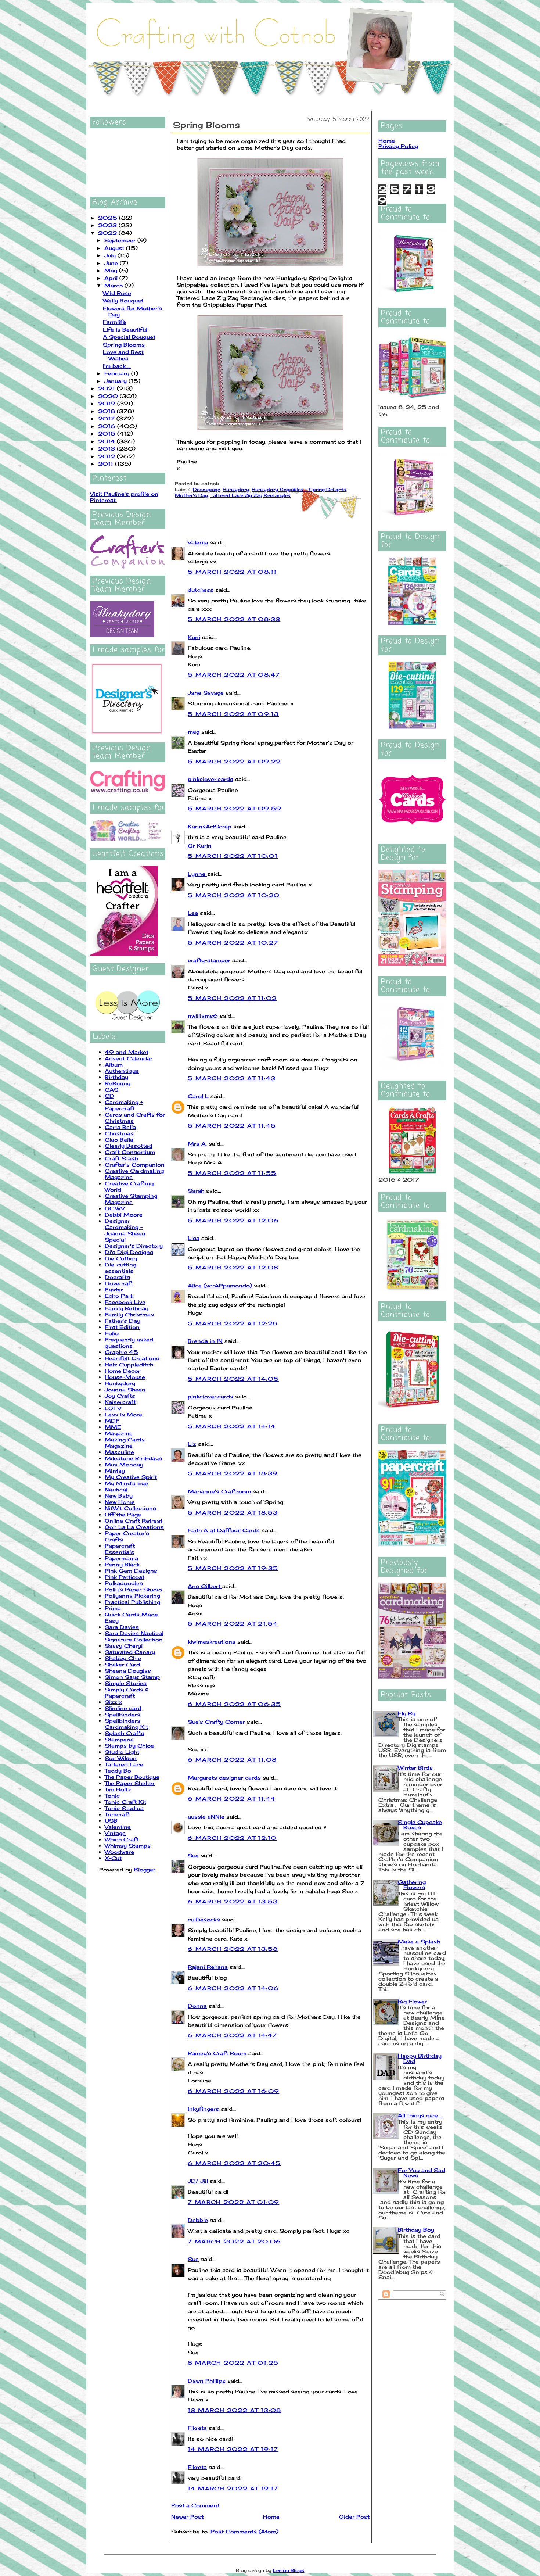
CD (109, 1096)
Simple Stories (126, 1683)
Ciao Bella (119, 1140)
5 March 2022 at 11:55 (232, 1173)
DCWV (115, 1208)
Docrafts (117, 1277)
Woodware (119, 1852)
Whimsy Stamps (128, 1846)
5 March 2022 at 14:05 (233, 1379)
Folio (112, 1333)
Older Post (354, 2517)
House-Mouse (125, 1377)
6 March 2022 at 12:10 (232, 1838)
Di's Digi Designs (129, 1252)
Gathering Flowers (412, 1884)
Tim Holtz (118, 1789)
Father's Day (123, 1321)
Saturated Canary (130, 1652)
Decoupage (206, 489)
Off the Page (123, 1514)
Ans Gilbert (205, 1586)
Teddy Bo (118, 1771)
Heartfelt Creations (132, 1358)
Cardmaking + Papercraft (124, 1105)
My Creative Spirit (131, 1477)
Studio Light (122, 1752)
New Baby (119, 1496)
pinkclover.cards (210, 779)
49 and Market (127, 1052)
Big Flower (412, 2001)
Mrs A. (197, 1144)
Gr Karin (200, 845)
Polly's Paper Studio (133, 1589)
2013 (107, 449)
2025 (109, 218)
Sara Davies (122, 1627)
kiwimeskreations (212, 1642)
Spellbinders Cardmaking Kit (126, 1724)
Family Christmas (129, 1314)
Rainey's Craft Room (217, 2053)
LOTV (113, 1408)
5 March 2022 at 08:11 (232, 572)
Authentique (122, 1071)
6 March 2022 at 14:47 (232, 2035)
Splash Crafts (125, 1733)
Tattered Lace (124, 1764)
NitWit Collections (130, 1508)
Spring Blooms (124, 345)
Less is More (123, 1414)
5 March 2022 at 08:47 (234, 675)
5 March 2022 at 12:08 (233, 1267)
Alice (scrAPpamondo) (220, 1285)
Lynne (197, 874)
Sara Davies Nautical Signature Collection (134, 1636)
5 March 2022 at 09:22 (234, 761)
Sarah (196, 1191)
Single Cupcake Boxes (420, 1825)
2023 (108, 225)
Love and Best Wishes (123, 355)
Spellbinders (123, 1714)
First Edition (122, 1327)
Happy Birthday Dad (420, 2058)
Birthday (116, 1077)
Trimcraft (117, 1814)
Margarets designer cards (224, 1778)
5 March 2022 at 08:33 (234, 619)
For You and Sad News (422, 2173)
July (111, 255)
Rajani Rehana (208, 1967)
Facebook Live (125, 1302)
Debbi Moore (124, 1214)
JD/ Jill (198, 2181)
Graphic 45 (121, 1352)
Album (114, 1065)
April (112, 278)
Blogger (145, 1869)
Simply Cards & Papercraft (127, 1692)
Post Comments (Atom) (244, 2531)
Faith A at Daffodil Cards (224, 1530)
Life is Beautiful (125, 329)
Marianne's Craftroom (219, 1491)
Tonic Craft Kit (125, 1802)
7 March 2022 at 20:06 (234, 2241)
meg (194, 732)
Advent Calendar (129, 1058)
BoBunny (118, 1083)
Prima (113, 1608)
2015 (108, 433)
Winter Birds (415, 1768)
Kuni (194, 637)
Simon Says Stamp (132, 1677)
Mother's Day (191, 495)
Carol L (198, 1096)
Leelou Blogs (289, 2570)
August (115, 248)
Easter (114, 1289)
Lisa (194, 1238)
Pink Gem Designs (131, 1571)
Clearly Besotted (128, 1146)
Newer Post (187, 2517)
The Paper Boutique (132, 1777)
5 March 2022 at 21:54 (233, 1624)
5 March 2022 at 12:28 (233, 1323)
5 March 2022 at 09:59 (235, 808)
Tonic (112, 1796)
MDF (112, 1421)
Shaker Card (122, 1664)
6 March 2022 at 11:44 (232, 1798)
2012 (107, 456)
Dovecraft (119, 1283)
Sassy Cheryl (124, 1646)
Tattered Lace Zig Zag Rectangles (251, 495)
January (116, 381)
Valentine (118, 1827)
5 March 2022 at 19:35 (233, 1568)
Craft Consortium (130, 1152)
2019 (108, 403)
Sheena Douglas (128, 1671)
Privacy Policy (398, 146)
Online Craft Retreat (134, 1521)
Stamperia (119, 1739)
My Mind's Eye (126, 1483)
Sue (193, 1855)
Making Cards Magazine (125, 1443)
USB (111, 1821)
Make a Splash (419, 1941)
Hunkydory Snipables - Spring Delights (299, 489)
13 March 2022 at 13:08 (235, 2410)
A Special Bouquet (129, 337)
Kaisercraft (120, 1402)
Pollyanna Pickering (132, 1596)
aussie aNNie (206, 1817)
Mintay (115, 1471)
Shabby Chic (123, 1658)
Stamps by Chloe (129, 1746)
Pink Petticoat (125, 1577)
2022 (108, 233)
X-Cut (113, 1858)
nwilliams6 (203, 1016)
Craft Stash (121, 1158)
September (121, 240)
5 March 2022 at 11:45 (232, 1126)
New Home (120, 1502)
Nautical (116, 1489)
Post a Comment (195, 2505)
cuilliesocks (204, 1919)
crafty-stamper (209, 960)
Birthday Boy (416, 2230)
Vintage (115, 1833)
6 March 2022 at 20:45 (234, 2163)
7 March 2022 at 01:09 (233, 2202)
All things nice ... (420, 2115)
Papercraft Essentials (120, 1549)
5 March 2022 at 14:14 (232, 1426)
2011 (107, 464)
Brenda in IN (205, 1341)
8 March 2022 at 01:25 (233, 2363)
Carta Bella (120, 1127)
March (114, 285)
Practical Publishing (132, 1602)
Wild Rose (117, 293)
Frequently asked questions (129, 1343)
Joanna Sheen (125, 1389)
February (118, 373)
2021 (107, 388)
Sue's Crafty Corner (216, 1722)
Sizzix (113, 1702)
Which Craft (122, 1839)
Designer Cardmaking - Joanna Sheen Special (125, 1230)
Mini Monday (124, 1464)
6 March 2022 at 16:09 (233, 2091)
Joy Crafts (120, 1396)
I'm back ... (117, 366)
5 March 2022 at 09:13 (233, 714)
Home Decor (123, 1371)
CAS (111, 1090)
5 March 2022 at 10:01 (233, 856)
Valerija (198, 542)
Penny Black (122, 1564)
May (112, 270)
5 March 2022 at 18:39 (233, 1473)
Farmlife (114, 322)
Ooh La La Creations (134, 1527)
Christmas (119, 1133)
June (112, 263)
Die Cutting (121, 1258)
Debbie (198, 2220)
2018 (107, 411)
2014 (107, 441)
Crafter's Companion (135, 1165)
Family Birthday (127, 1308)
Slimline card (123, 1708)
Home (271, 2517)
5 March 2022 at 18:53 (233, 1513)
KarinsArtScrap (210, 826)
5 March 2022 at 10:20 (234, 895)
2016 (108, 426)
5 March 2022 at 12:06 (233, 1220)
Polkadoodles (124, 1583)
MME (113, 1427)
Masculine (119, 1452)
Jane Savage (206, 693)
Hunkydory (120, 1383)
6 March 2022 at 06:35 (234, 1704)
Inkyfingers (203, 2109)
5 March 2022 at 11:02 (232, 998)
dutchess (201, 590)
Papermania (121, 1558)
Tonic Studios (124, 1808)
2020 (109, 396)
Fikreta (197, 2428)
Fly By (407, 1713)
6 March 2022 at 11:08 (232, 1760)
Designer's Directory (134, 1246)
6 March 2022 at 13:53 (233, 1901)
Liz (192, 1444)
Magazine (119, 1433)
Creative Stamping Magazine (131, 1199)
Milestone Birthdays (133, 1458)
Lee (193, 913)
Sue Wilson (121, 1758)
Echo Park (119, 1296)
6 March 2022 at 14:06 (233, 1988)
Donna (197, 2006)
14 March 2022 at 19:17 (233, 2449)
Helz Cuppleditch (129, 1364)
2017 (107, 418)
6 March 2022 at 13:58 (233, 1949)
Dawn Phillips (207, 2381)
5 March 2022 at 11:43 (232, 1078)
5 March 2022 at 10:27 (233, 943)
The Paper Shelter (130, 1783)
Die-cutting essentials (120, 1268)
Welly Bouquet (123, 300)
